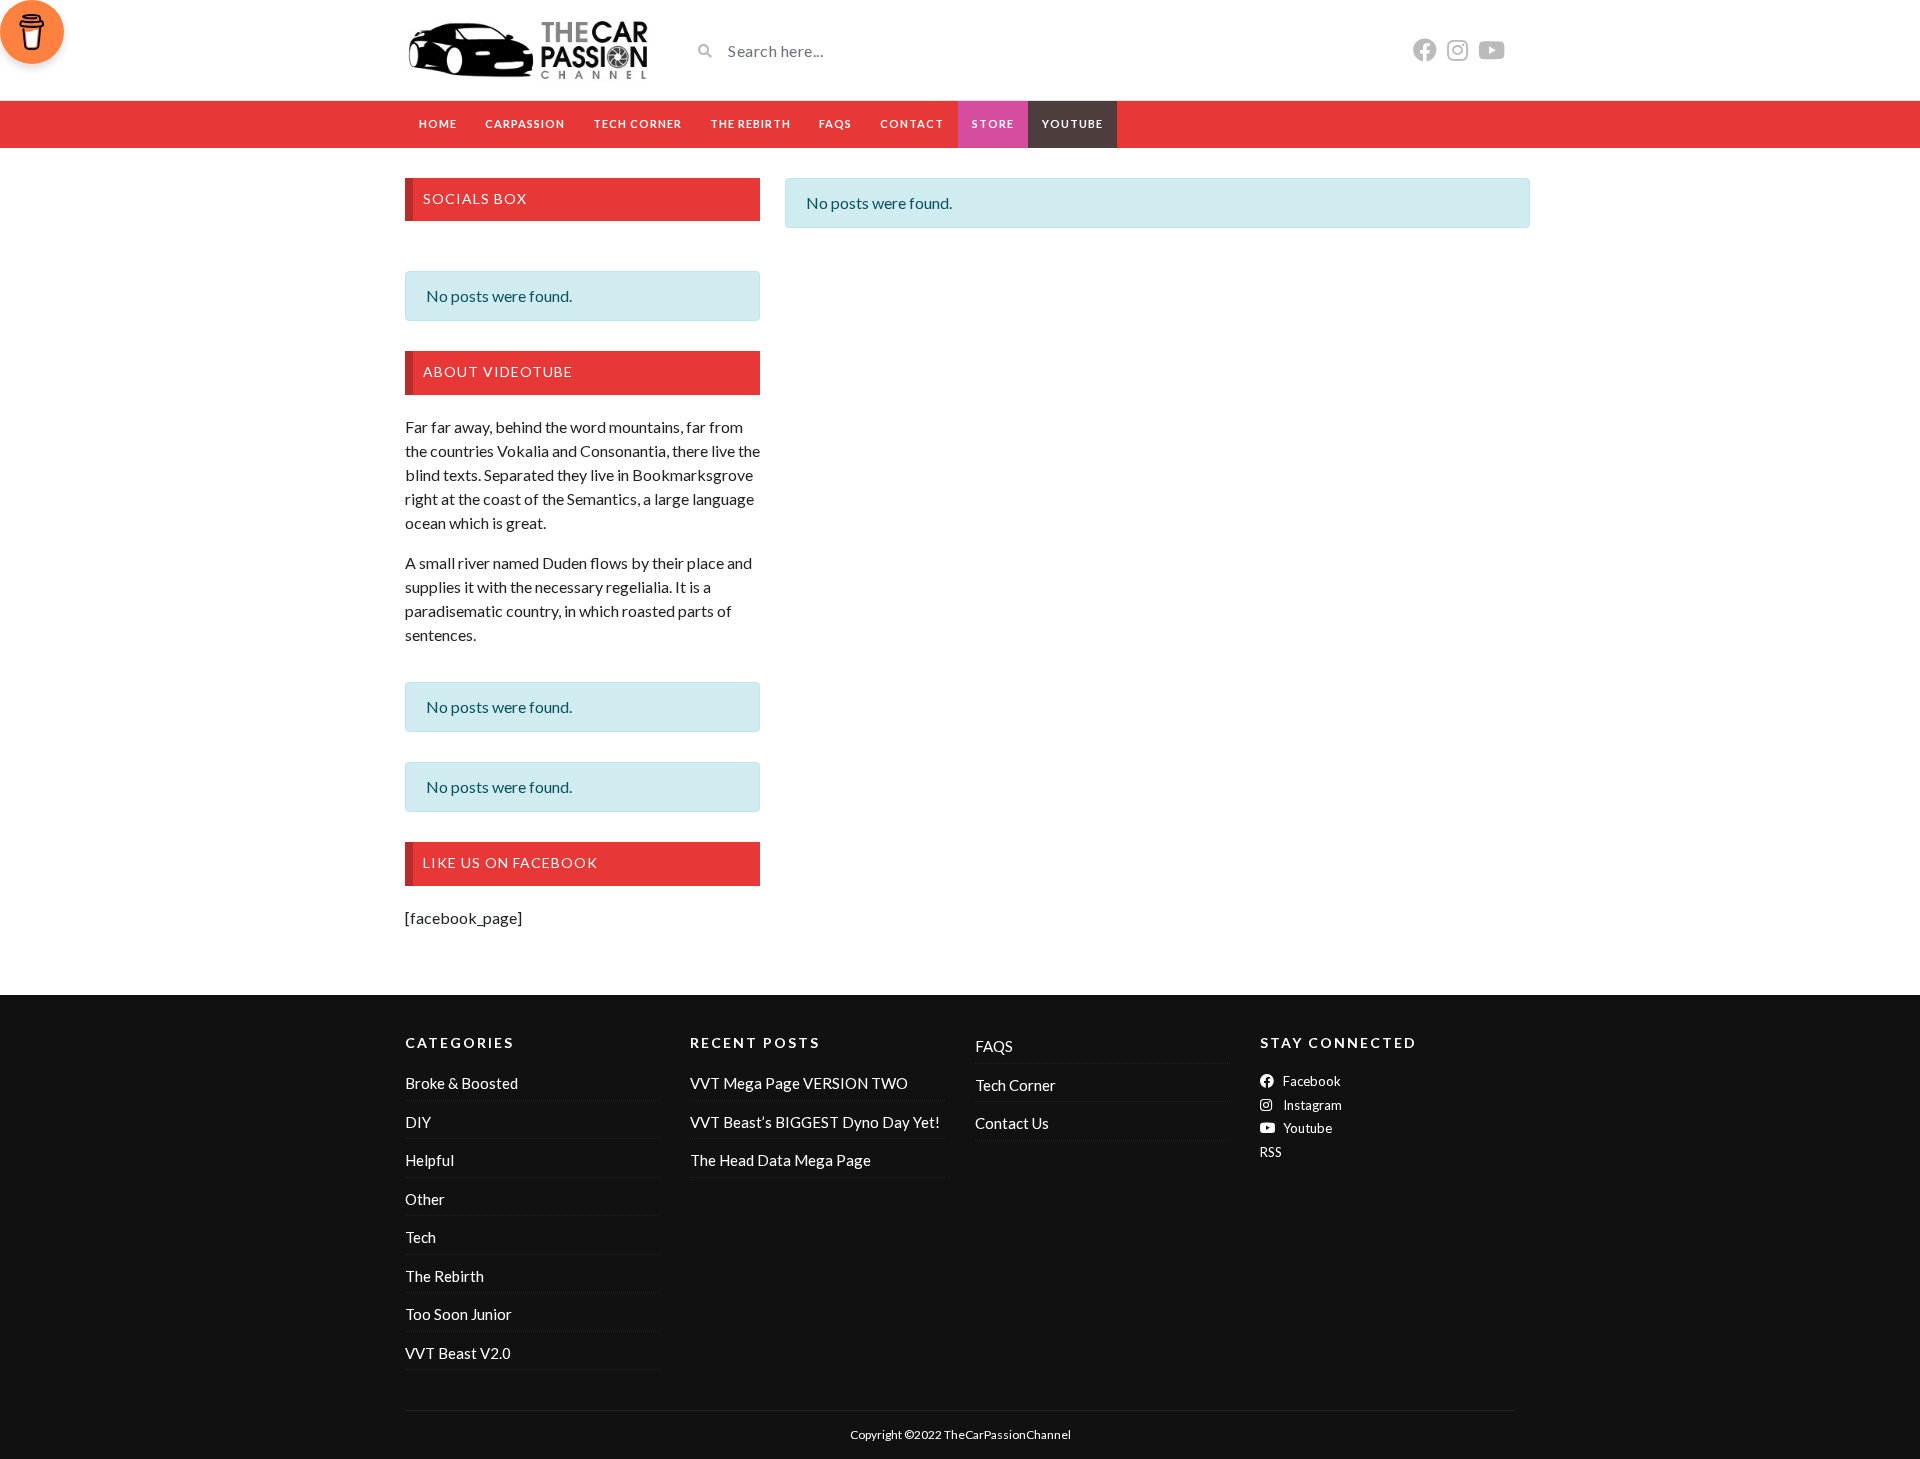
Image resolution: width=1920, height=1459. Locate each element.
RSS (1271, 1152)
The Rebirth (750, 123)
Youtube (1306, 1128)
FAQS (835, 123)
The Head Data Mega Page (780, 1160)
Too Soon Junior (458, 1314)
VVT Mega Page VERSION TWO (799, 1083)
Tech (420, 1237)
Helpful (429, 1160)
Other (425, 1199)
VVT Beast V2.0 (458, 1353)
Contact (912, 123)
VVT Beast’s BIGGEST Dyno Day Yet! (815, 1122)
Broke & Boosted (461, 1083)
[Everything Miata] (532, 50)
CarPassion (525, 123)
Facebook (1310, 1081)
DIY (418, 1122)
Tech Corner (637, 123)
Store (993, 123)
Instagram (1311, 1105)
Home (438, 123)
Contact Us (1012, 1123)
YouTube (1072, 123)
